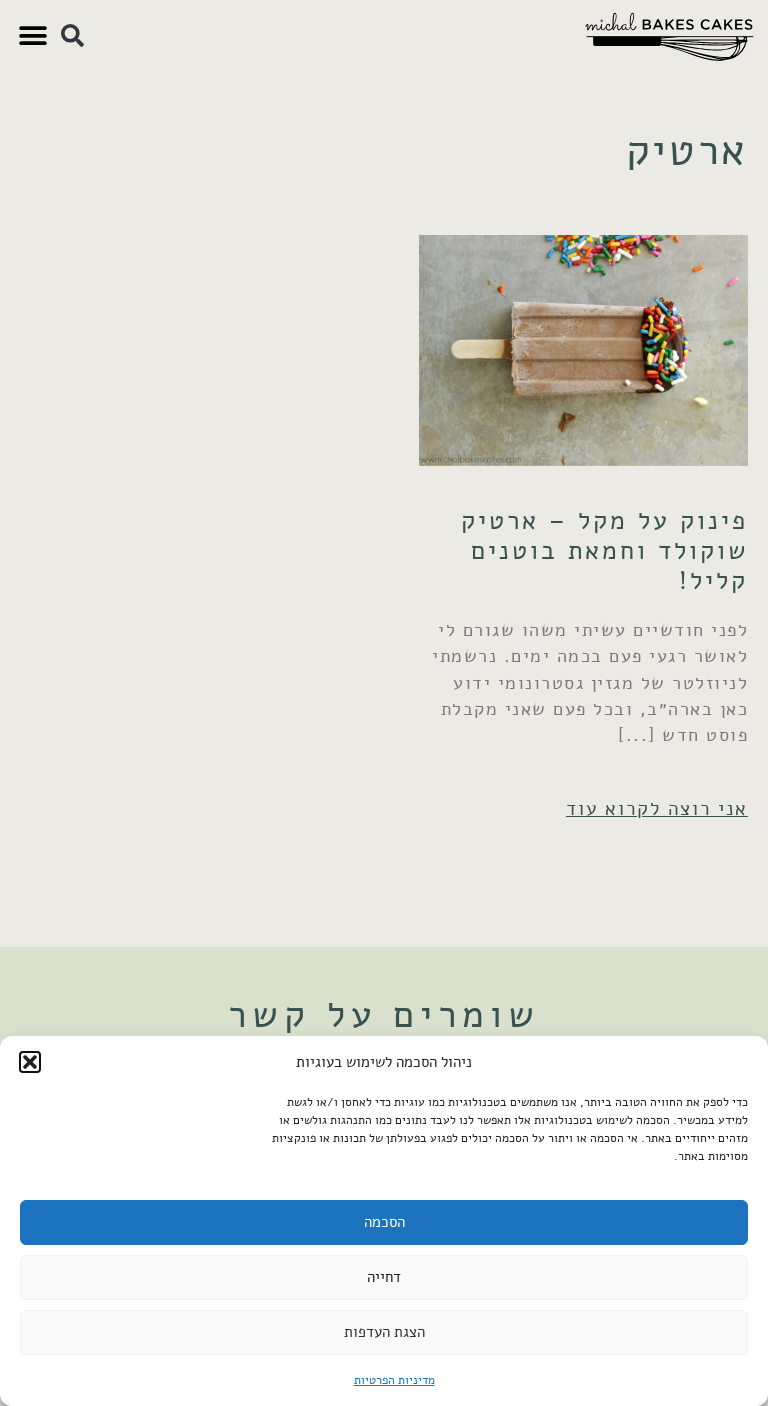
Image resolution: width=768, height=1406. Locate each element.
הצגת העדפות (384, 1332)
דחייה (384, 1277)
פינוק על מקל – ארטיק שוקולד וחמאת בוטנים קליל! (604, 551)
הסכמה (384, 1222)
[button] (30, 1062)
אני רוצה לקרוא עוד (657, 808)
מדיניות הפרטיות (394, 1380)
